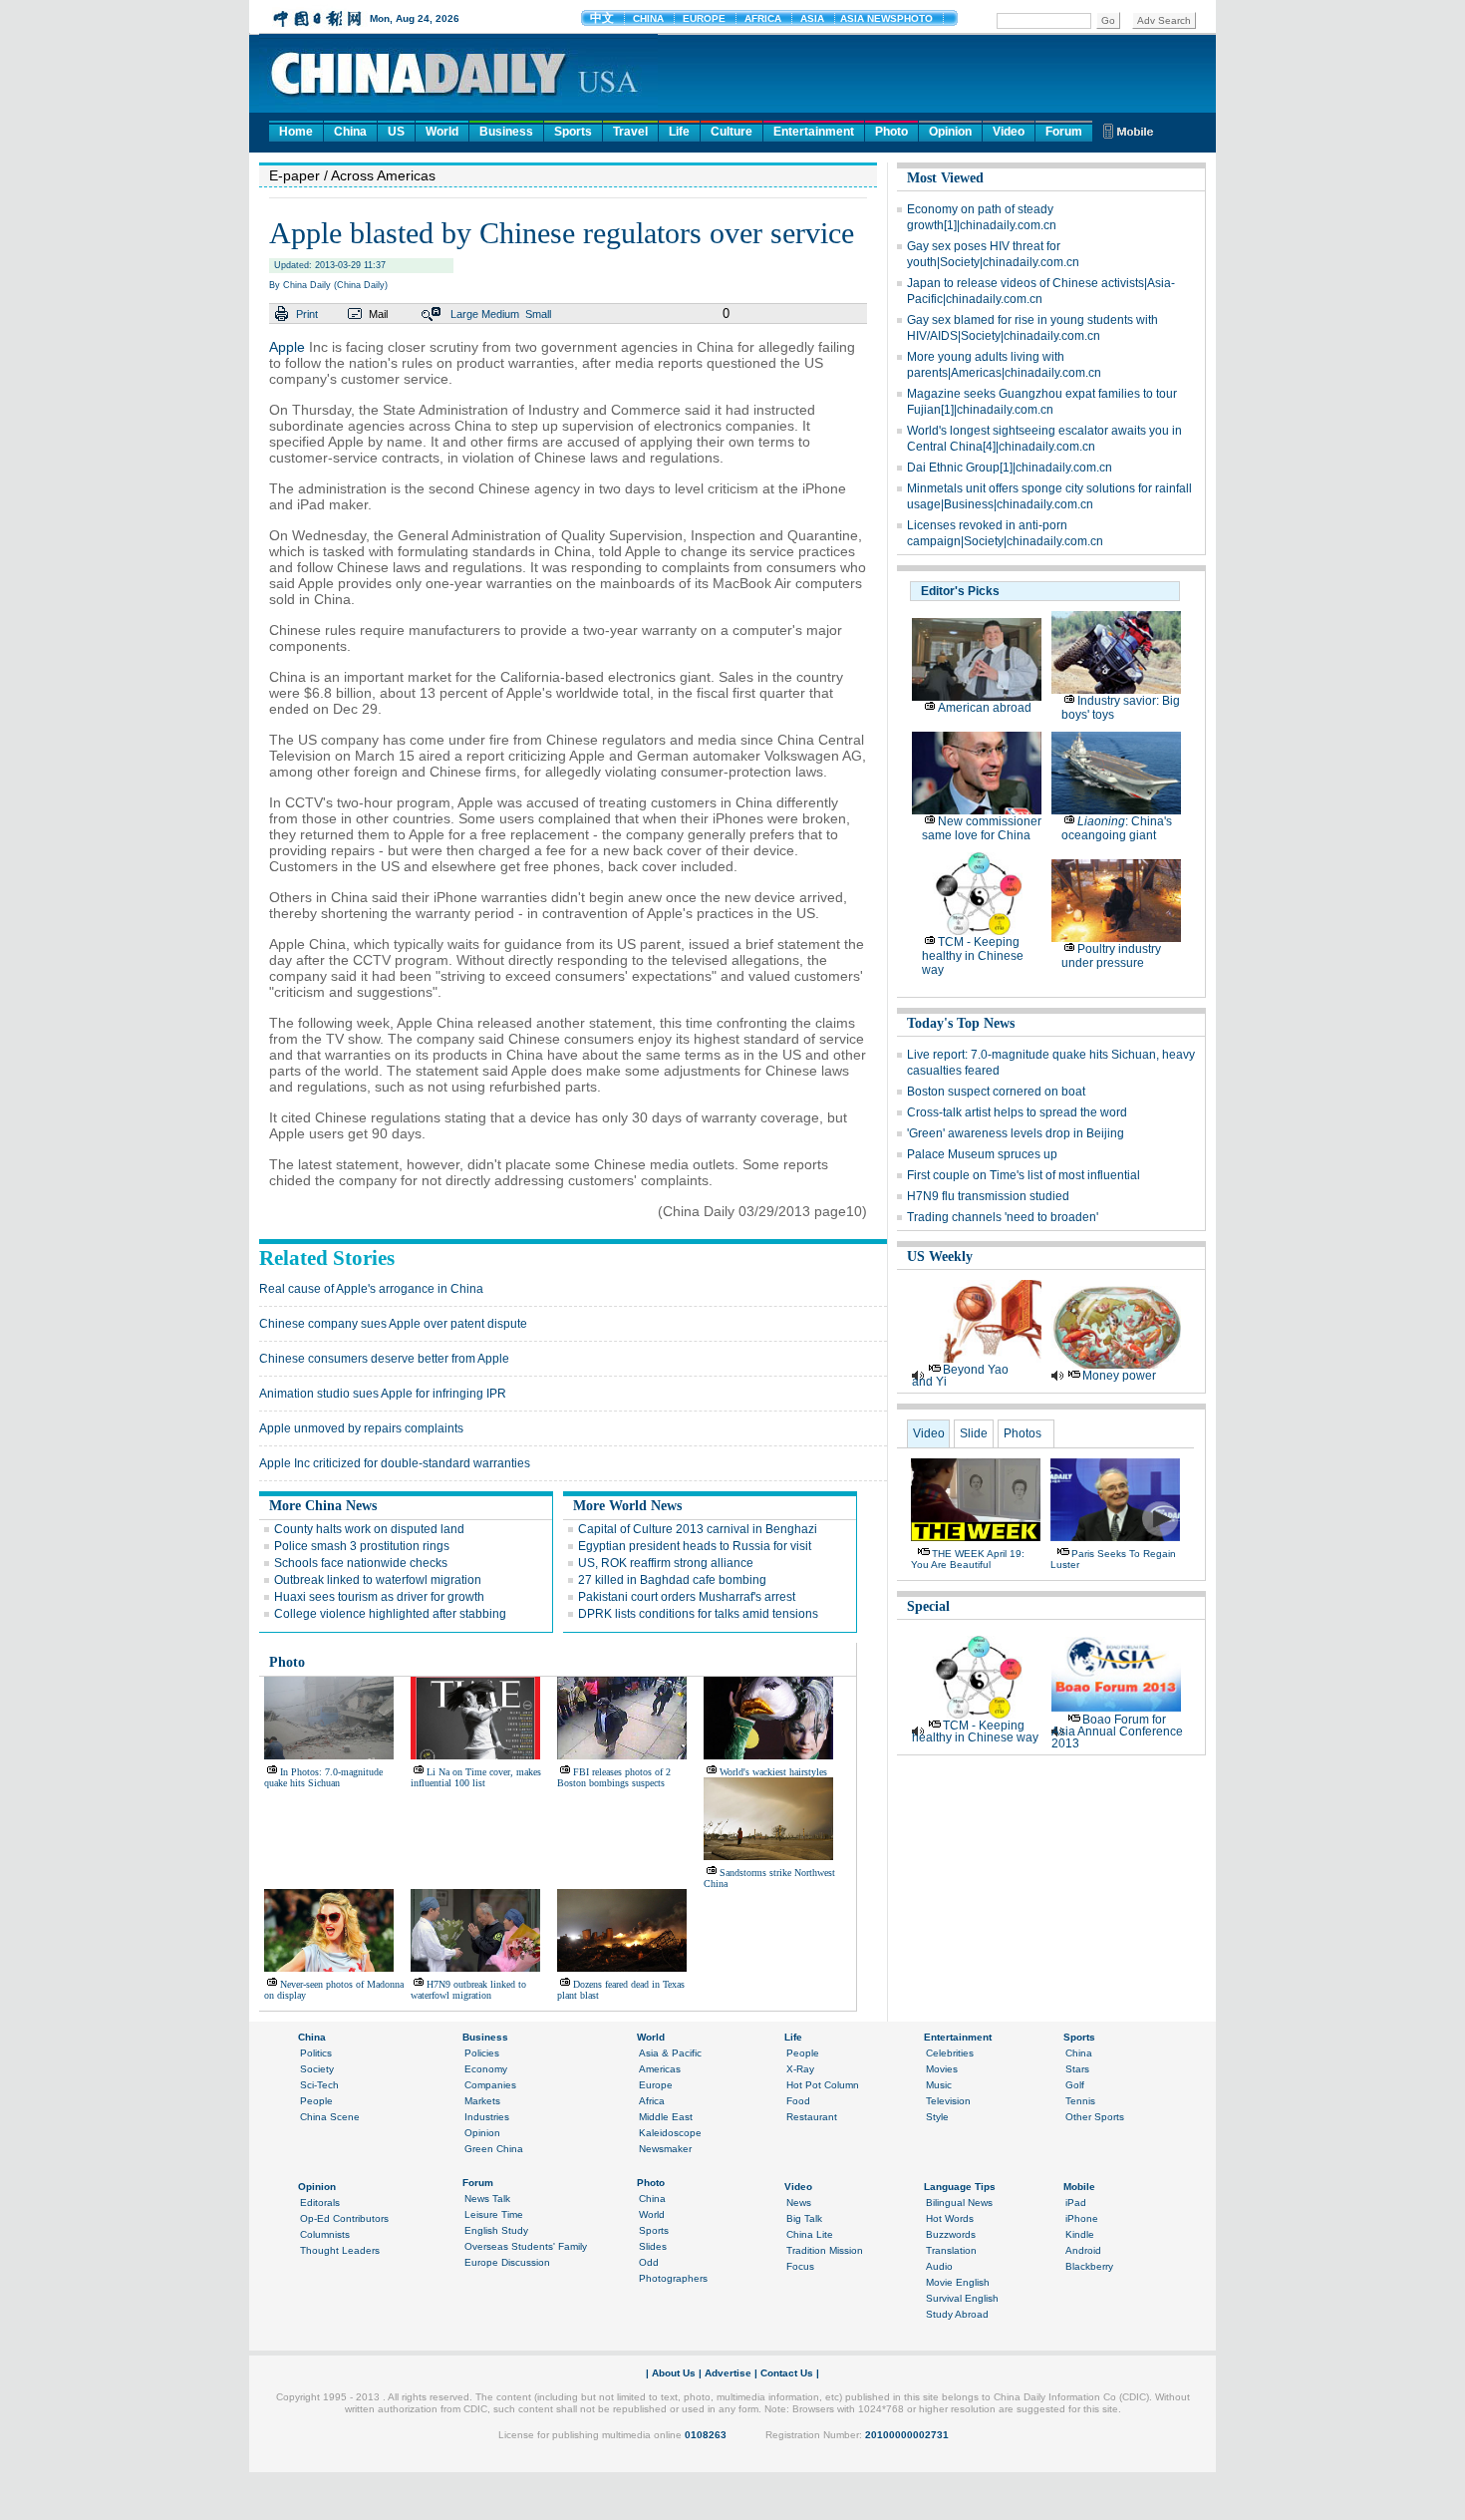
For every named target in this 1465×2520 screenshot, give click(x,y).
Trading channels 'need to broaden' (1003, 1217)
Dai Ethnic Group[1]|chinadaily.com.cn (1010, 468)
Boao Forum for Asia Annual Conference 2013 (1117, 1732)
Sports (573, 132)
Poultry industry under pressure (1111, 956)
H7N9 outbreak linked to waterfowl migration (468, 1990)
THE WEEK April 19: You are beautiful (968, 1559)
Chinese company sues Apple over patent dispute (393, 1324)
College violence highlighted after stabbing (390, 1614)
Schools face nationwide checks (361, 1563)
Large (464, 314)
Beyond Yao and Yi (960, 1376)
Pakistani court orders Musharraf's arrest (687, 1597)
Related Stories (327, 1258)
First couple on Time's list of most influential (1024, 1175)
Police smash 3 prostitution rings (362, 1546)
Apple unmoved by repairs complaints (361, 1428)
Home (296, 132)
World (442, 132)
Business (506, 132)
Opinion (950, 132)
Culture (732, 132)
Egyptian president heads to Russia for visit (695, 1546)
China (350, 132)
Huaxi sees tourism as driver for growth (379, 1597)
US (396, 132)
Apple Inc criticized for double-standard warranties (395, 1463)
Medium (500, 314)
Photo (891, 132)
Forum (1064, 132)
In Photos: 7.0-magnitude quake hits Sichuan (323, 1777)
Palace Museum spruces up (982, 1154)
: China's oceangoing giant (1117, 828)
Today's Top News (961, 1023)
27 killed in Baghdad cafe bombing (672, 1580)
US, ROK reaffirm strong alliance (666, 1563)
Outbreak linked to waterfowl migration (378, 1580)
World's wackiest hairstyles (773, 1772)
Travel (630, 132)
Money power (1119, 1376)
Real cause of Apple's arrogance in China (371, 1289)
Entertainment (814, 132)
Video (1009, 132)
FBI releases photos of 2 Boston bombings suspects (614, 1777)
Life (679, 132)
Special (928, 1606)
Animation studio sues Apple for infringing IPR (383, 1394)
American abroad (985, 708)
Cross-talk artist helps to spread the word (1017, 1112)
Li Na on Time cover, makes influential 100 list (476, 1777)
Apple (287, 347)
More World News (627, 1506)
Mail (378, 314)
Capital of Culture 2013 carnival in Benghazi (698, 1529)
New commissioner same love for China (982, 828)
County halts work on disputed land (369, 1529)
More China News (323, 1506)
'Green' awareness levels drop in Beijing (1016, 1133)
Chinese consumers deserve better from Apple (384, 1359)
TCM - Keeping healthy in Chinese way (973, 956)
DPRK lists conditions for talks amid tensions (698, 1614)
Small (538, 314)
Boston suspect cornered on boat (996, 1092)
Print (307, 314)
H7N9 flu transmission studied (988, 1196)
